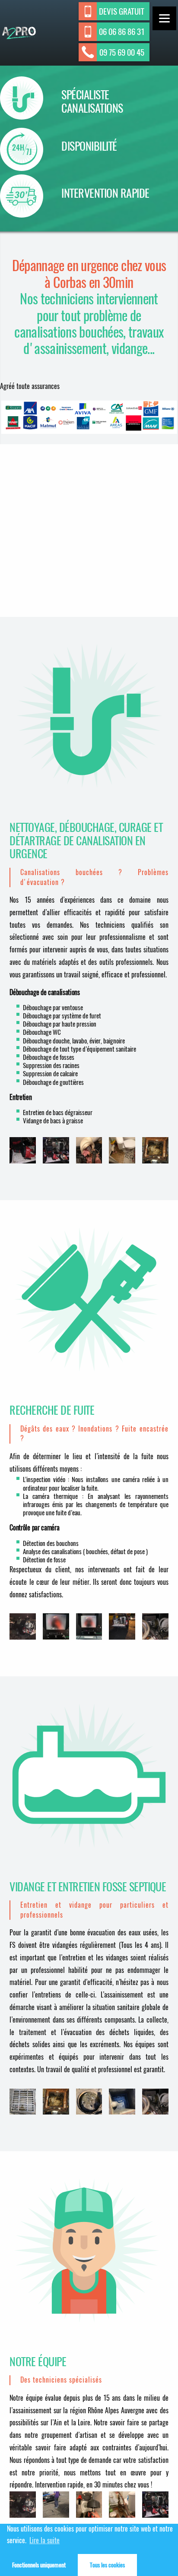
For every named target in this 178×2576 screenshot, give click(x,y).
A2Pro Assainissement (16, 39)
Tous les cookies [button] (107, 2565)
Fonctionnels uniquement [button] (39, 2565)
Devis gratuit (122, 11)
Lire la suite (44, 2540)
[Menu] (164, 18)
